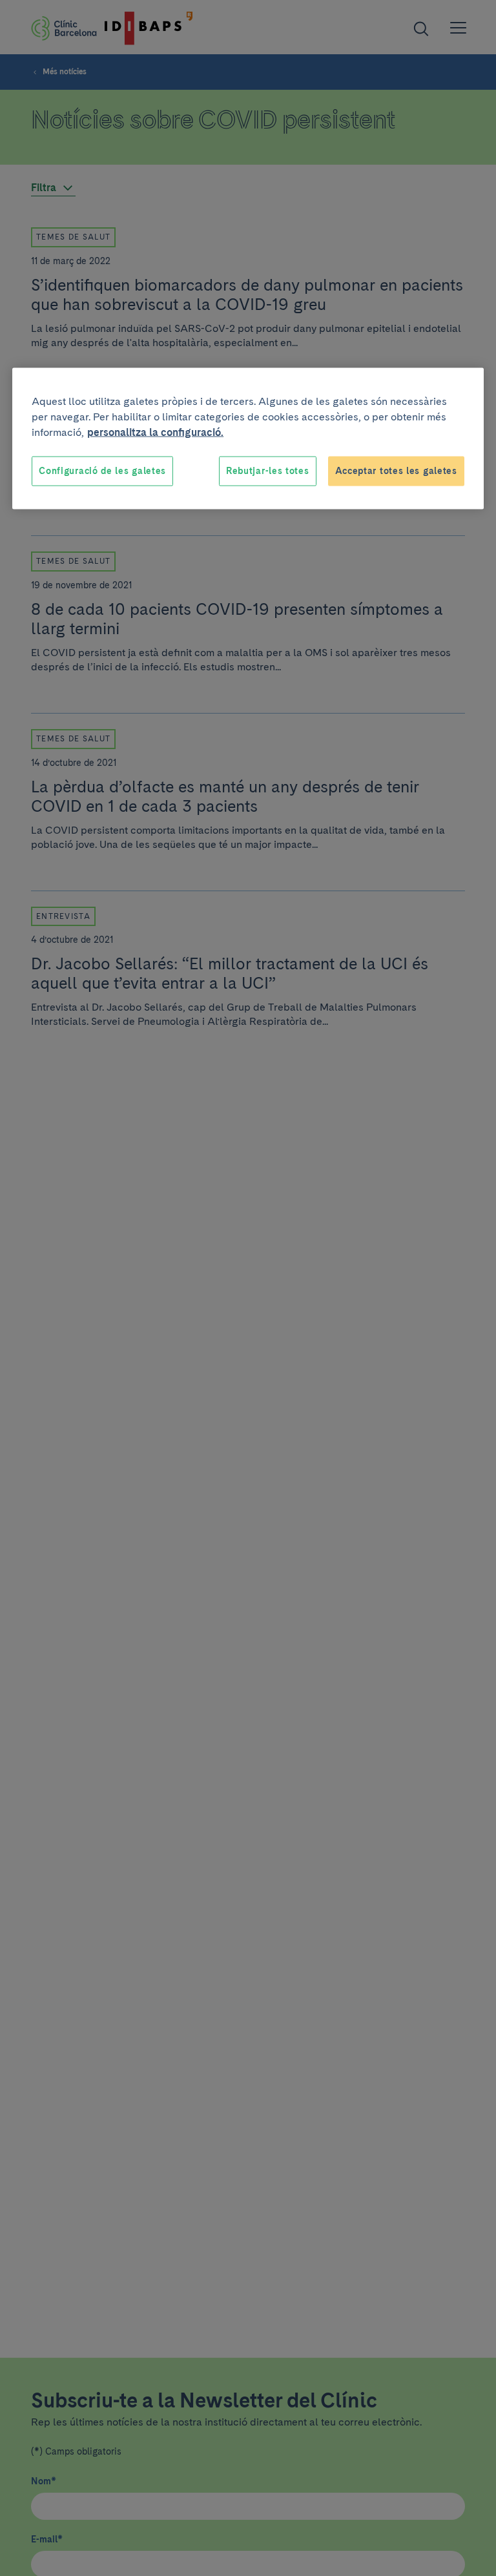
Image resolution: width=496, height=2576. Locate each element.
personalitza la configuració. (155, 432)
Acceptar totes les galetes (396, 471)
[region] (248, 439)
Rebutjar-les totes (268, 471)
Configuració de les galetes (102, 471)
